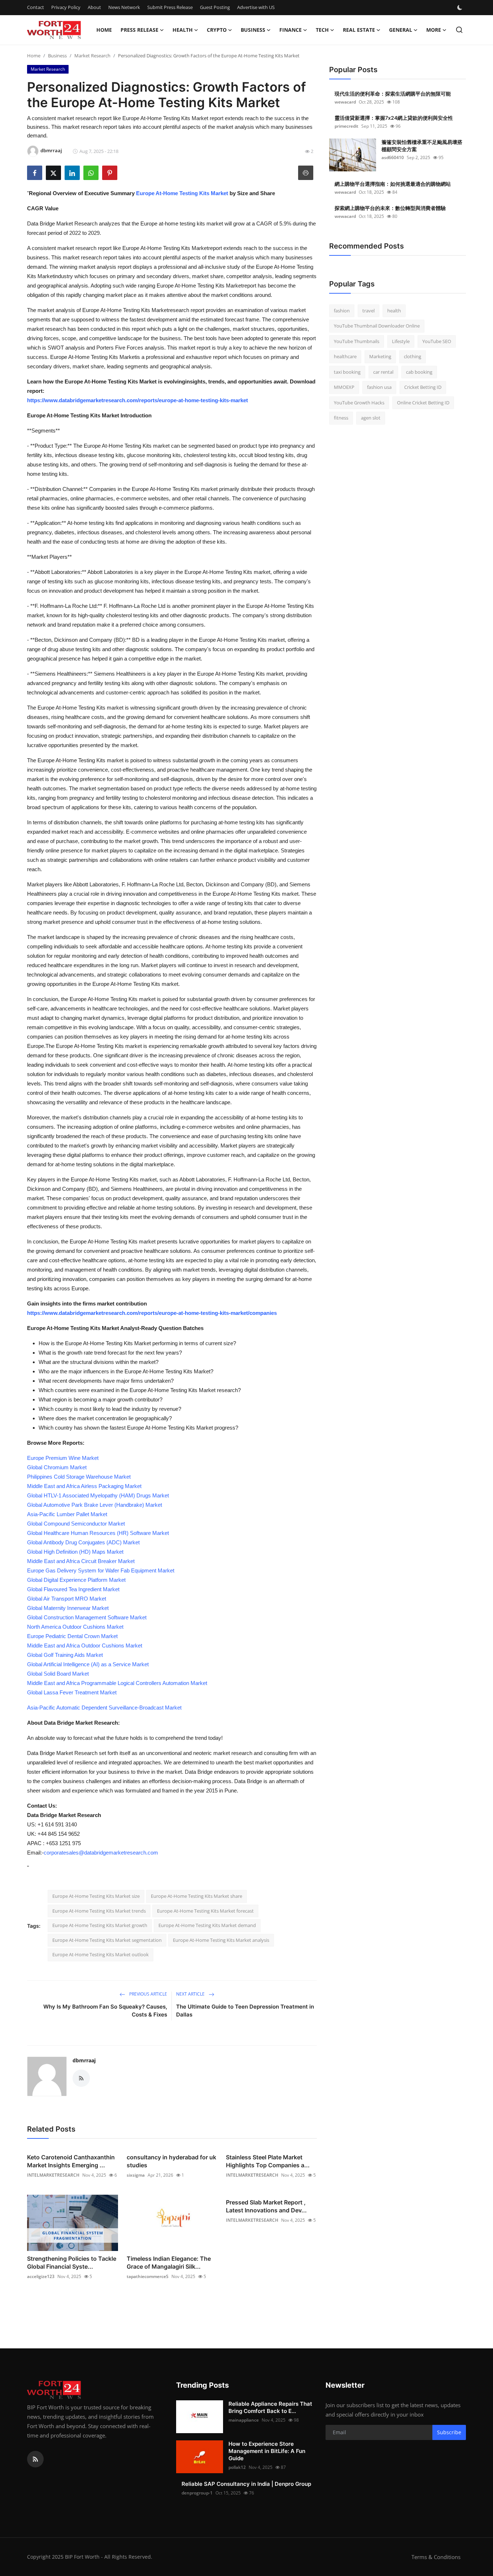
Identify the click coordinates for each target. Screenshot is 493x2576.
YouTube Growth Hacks (359, 403)
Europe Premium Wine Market (63, 1458)
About (94, 7)
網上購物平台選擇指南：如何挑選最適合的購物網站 (393, 184)
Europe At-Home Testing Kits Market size (96, 1896)
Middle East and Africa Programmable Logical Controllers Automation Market (117, 1683)
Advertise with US (256, 7)
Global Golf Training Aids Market (65, 1655)
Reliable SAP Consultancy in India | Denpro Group (246, 2484)
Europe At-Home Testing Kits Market (182, 193)
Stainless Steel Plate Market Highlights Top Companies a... (268, 2161)
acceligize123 (41, 2276)
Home (104, 30)
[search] (459, 30)
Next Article (191, 1994)
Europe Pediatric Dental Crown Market (72, 1636)
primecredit (346, 126)
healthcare (345, 357)
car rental (383, 372)
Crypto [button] (217, 30)
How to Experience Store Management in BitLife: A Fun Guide (267, 2451)
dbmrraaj (84, 2060)
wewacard (345, 102)
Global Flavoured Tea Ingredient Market (73, 1589)
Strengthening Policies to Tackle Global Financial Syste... (72, 2263)
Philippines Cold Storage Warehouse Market (79, 1477)
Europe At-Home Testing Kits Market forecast (205, 1911)
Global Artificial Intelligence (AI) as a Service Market (88, 1664)
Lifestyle (401, 341)
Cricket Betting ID (423, 387)
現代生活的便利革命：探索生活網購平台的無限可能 (393, 94)
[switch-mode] (461, 8)
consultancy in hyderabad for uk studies (171, 2161)
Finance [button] (291, 30)
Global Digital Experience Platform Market (76, 1580)
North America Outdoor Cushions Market (75, 1627)
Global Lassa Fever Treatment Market (72, 1692)
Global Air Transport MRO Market (67, 1599)
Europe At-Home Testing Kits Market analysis (221, 1940)
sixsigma (136, 2175)
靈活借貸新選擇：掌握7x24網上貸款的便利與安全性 (394, 118)
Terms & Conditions (436, 2557)
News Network (124, 7)
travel (368, 311)
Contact (36, 7)
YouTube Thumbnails (357, 341)
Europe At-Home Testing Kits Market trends (99, 1911)
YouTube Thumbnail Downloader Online (377, 326)
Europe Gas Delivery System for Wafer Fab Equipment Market (101, 1570)
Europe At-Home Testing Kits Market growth (100, 1925)
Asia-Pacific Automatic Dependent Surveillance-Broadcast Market (104, 1708)
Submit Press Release (170, 7)
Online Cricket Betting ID (423, 403)
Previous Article (148, 1994)
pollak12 (237, 2467)
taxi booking (347, 372)
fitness (341, 418)
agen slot (371, 418)
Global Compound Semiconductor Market (76, 1524)
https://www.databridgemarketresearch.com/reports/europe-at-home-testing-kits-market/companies (152, 1313)
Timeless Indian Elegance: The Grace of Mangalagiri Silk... (169, 2263)
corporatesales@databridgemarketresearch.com (101, 1853)
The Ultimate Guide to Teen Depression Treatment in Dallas (245, 2011)
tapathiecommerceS (148, 2276)
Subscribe (449, 2432)
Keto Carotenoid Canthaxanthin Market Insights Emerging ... (71, 2161)
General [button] (401, 30)
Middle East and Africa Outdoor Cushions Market (85, 1645)
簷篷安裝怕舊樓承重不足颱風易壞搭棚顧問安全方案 (422, 146)
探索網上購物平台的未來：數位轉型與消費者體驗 (390, 208)
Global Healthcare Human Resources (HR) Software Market (98, 1533)
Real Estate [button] (359, 30)
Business (57, 56)
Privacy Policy (66, 7)
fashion (342, 311)
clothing (413, 357)
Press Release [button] (139, 30)
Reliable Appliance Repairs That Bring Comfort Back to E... (270, 2407)
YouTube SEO (437, 341)
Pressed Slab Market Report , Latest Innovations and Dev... (266, 2206)
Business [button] (253, 30)
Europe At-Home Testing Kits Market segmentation (107, 1940)
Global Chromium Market (57, 1467)
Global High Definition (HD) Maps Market (75, 1552)
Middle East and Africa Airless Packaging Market (84, 1486)
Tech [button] (322, 30)
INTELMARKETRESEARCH (53, 2175)
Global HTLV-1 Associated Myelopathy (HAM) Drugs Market (98, 1495)
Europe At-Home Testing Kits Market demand (207, 1925)
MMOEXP (344, 387)
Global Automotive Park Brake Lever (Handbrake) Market (95, 1505)
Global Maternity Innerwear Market (68, 1608)
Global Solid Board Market (58, 1674)
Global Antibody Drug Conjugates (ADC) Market (83, 1542)
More (434, 30)
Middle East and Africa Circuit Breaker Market (81, 1561)
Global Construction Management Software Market (87, 1617)
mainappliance (244, 2420)
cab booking (419, 372)
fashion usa (379, 387)
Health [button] (183, 30)
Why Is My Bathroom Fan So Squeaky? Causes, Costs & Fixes (105, 2011)
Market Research (92, 56)
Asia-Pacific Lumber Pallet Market (67, 1514)
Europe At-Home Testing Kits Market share (197, 1896)
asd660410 (393, 157)
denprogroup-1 (197, 2493)
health (394, 311)
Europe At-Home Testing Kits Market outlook (101, 1954)
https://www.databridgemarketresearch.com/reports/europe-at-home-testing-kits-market (138, 400)
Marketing (380, 357)
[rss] (35, 2459)
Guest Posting (215, 7)
